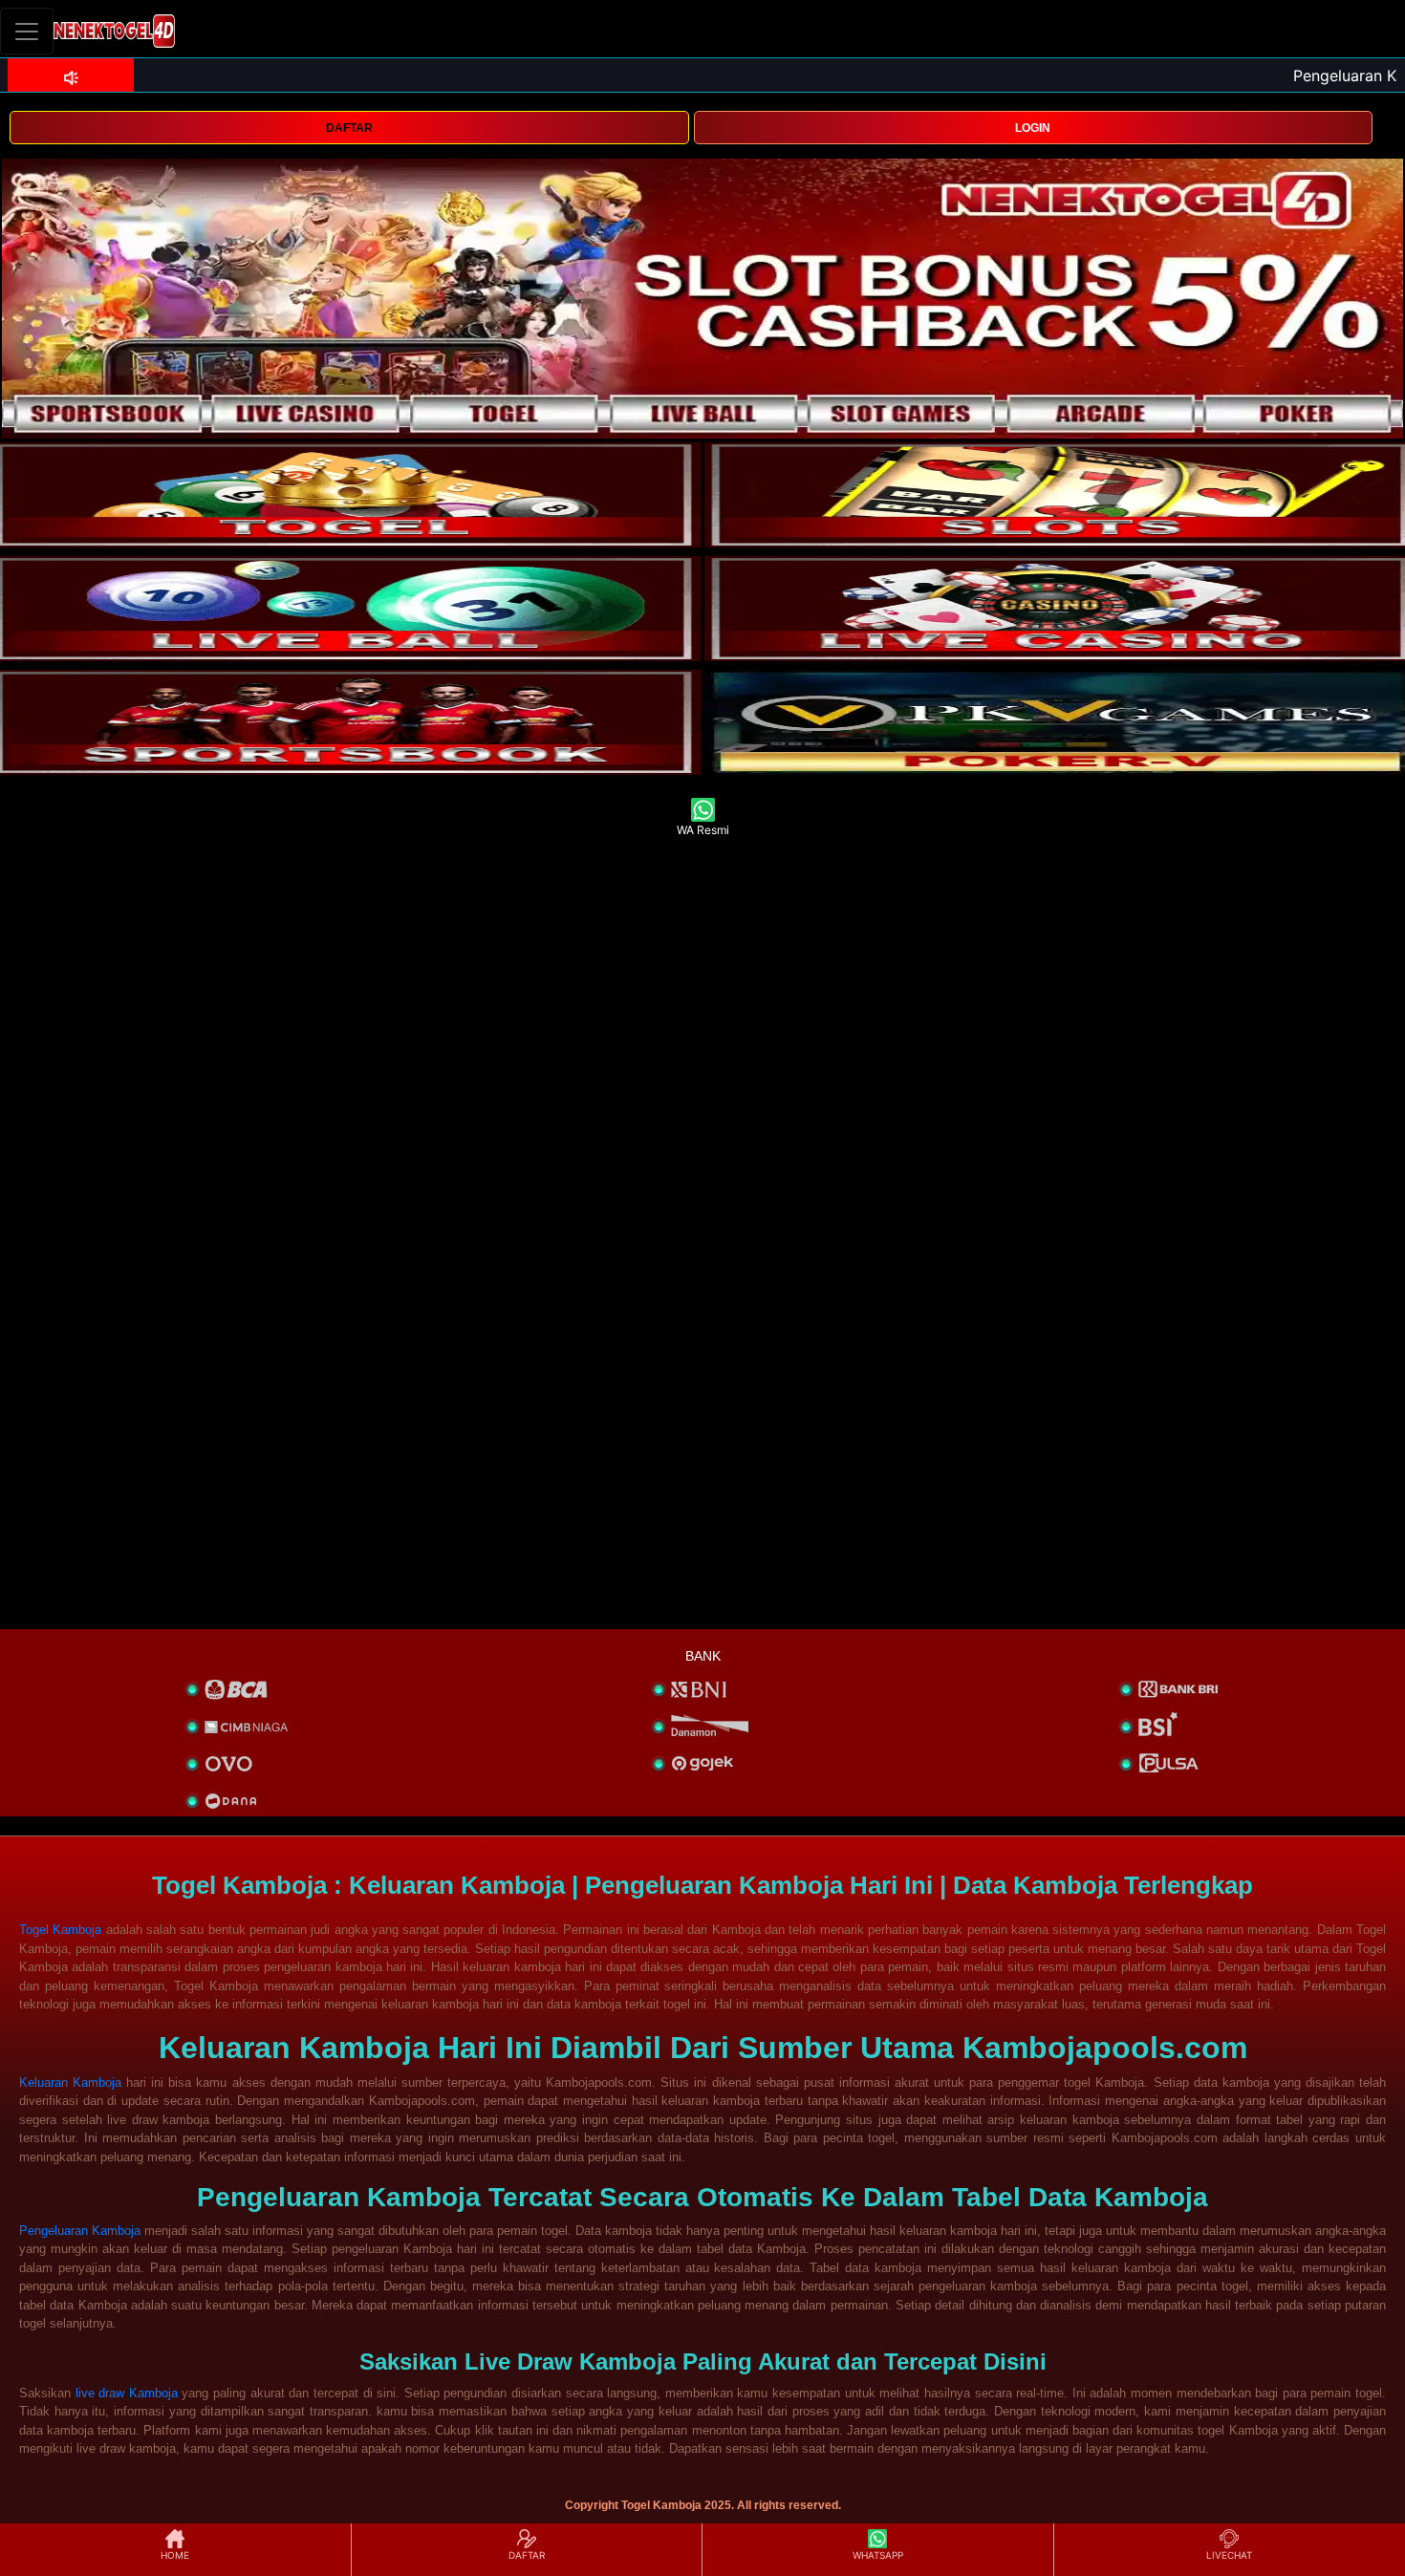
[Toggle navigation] (27, 31)
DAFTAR (349, 128)
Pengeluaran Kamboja (80, 2231)
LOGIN (1033, 128)
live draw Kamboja (127, 2393)
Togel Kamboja (60, 1930)
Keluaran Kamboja (70, 2082)
